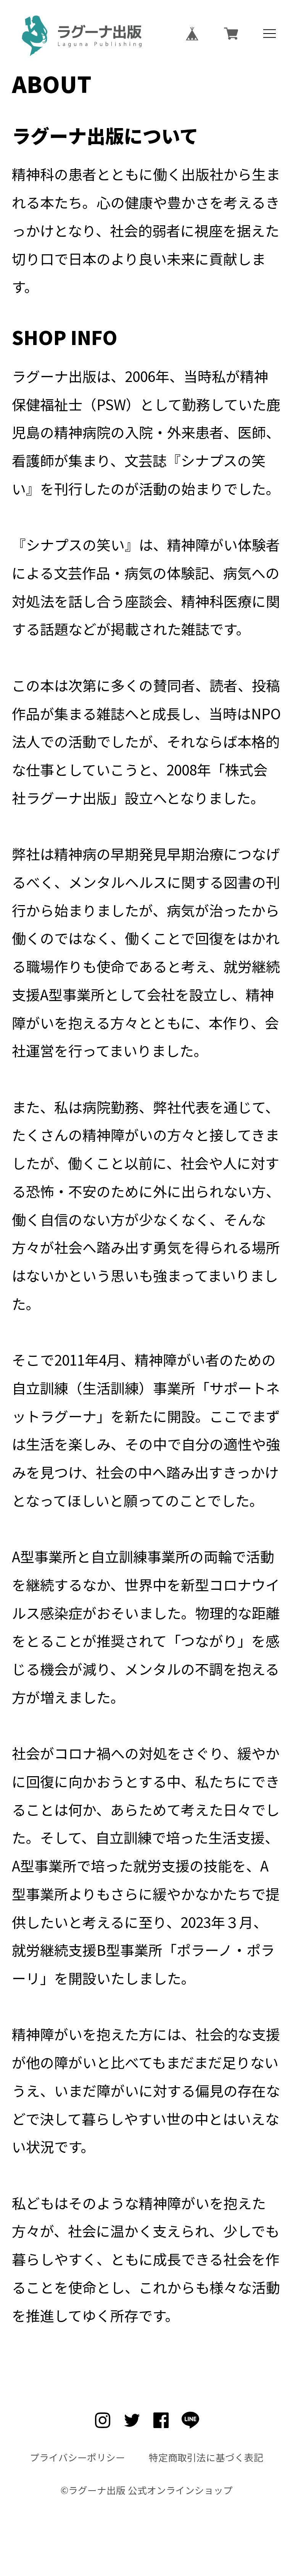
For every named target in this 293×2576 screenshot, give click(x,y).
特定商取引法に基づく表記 (206, 2457)
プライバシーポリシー (77, 2457)
